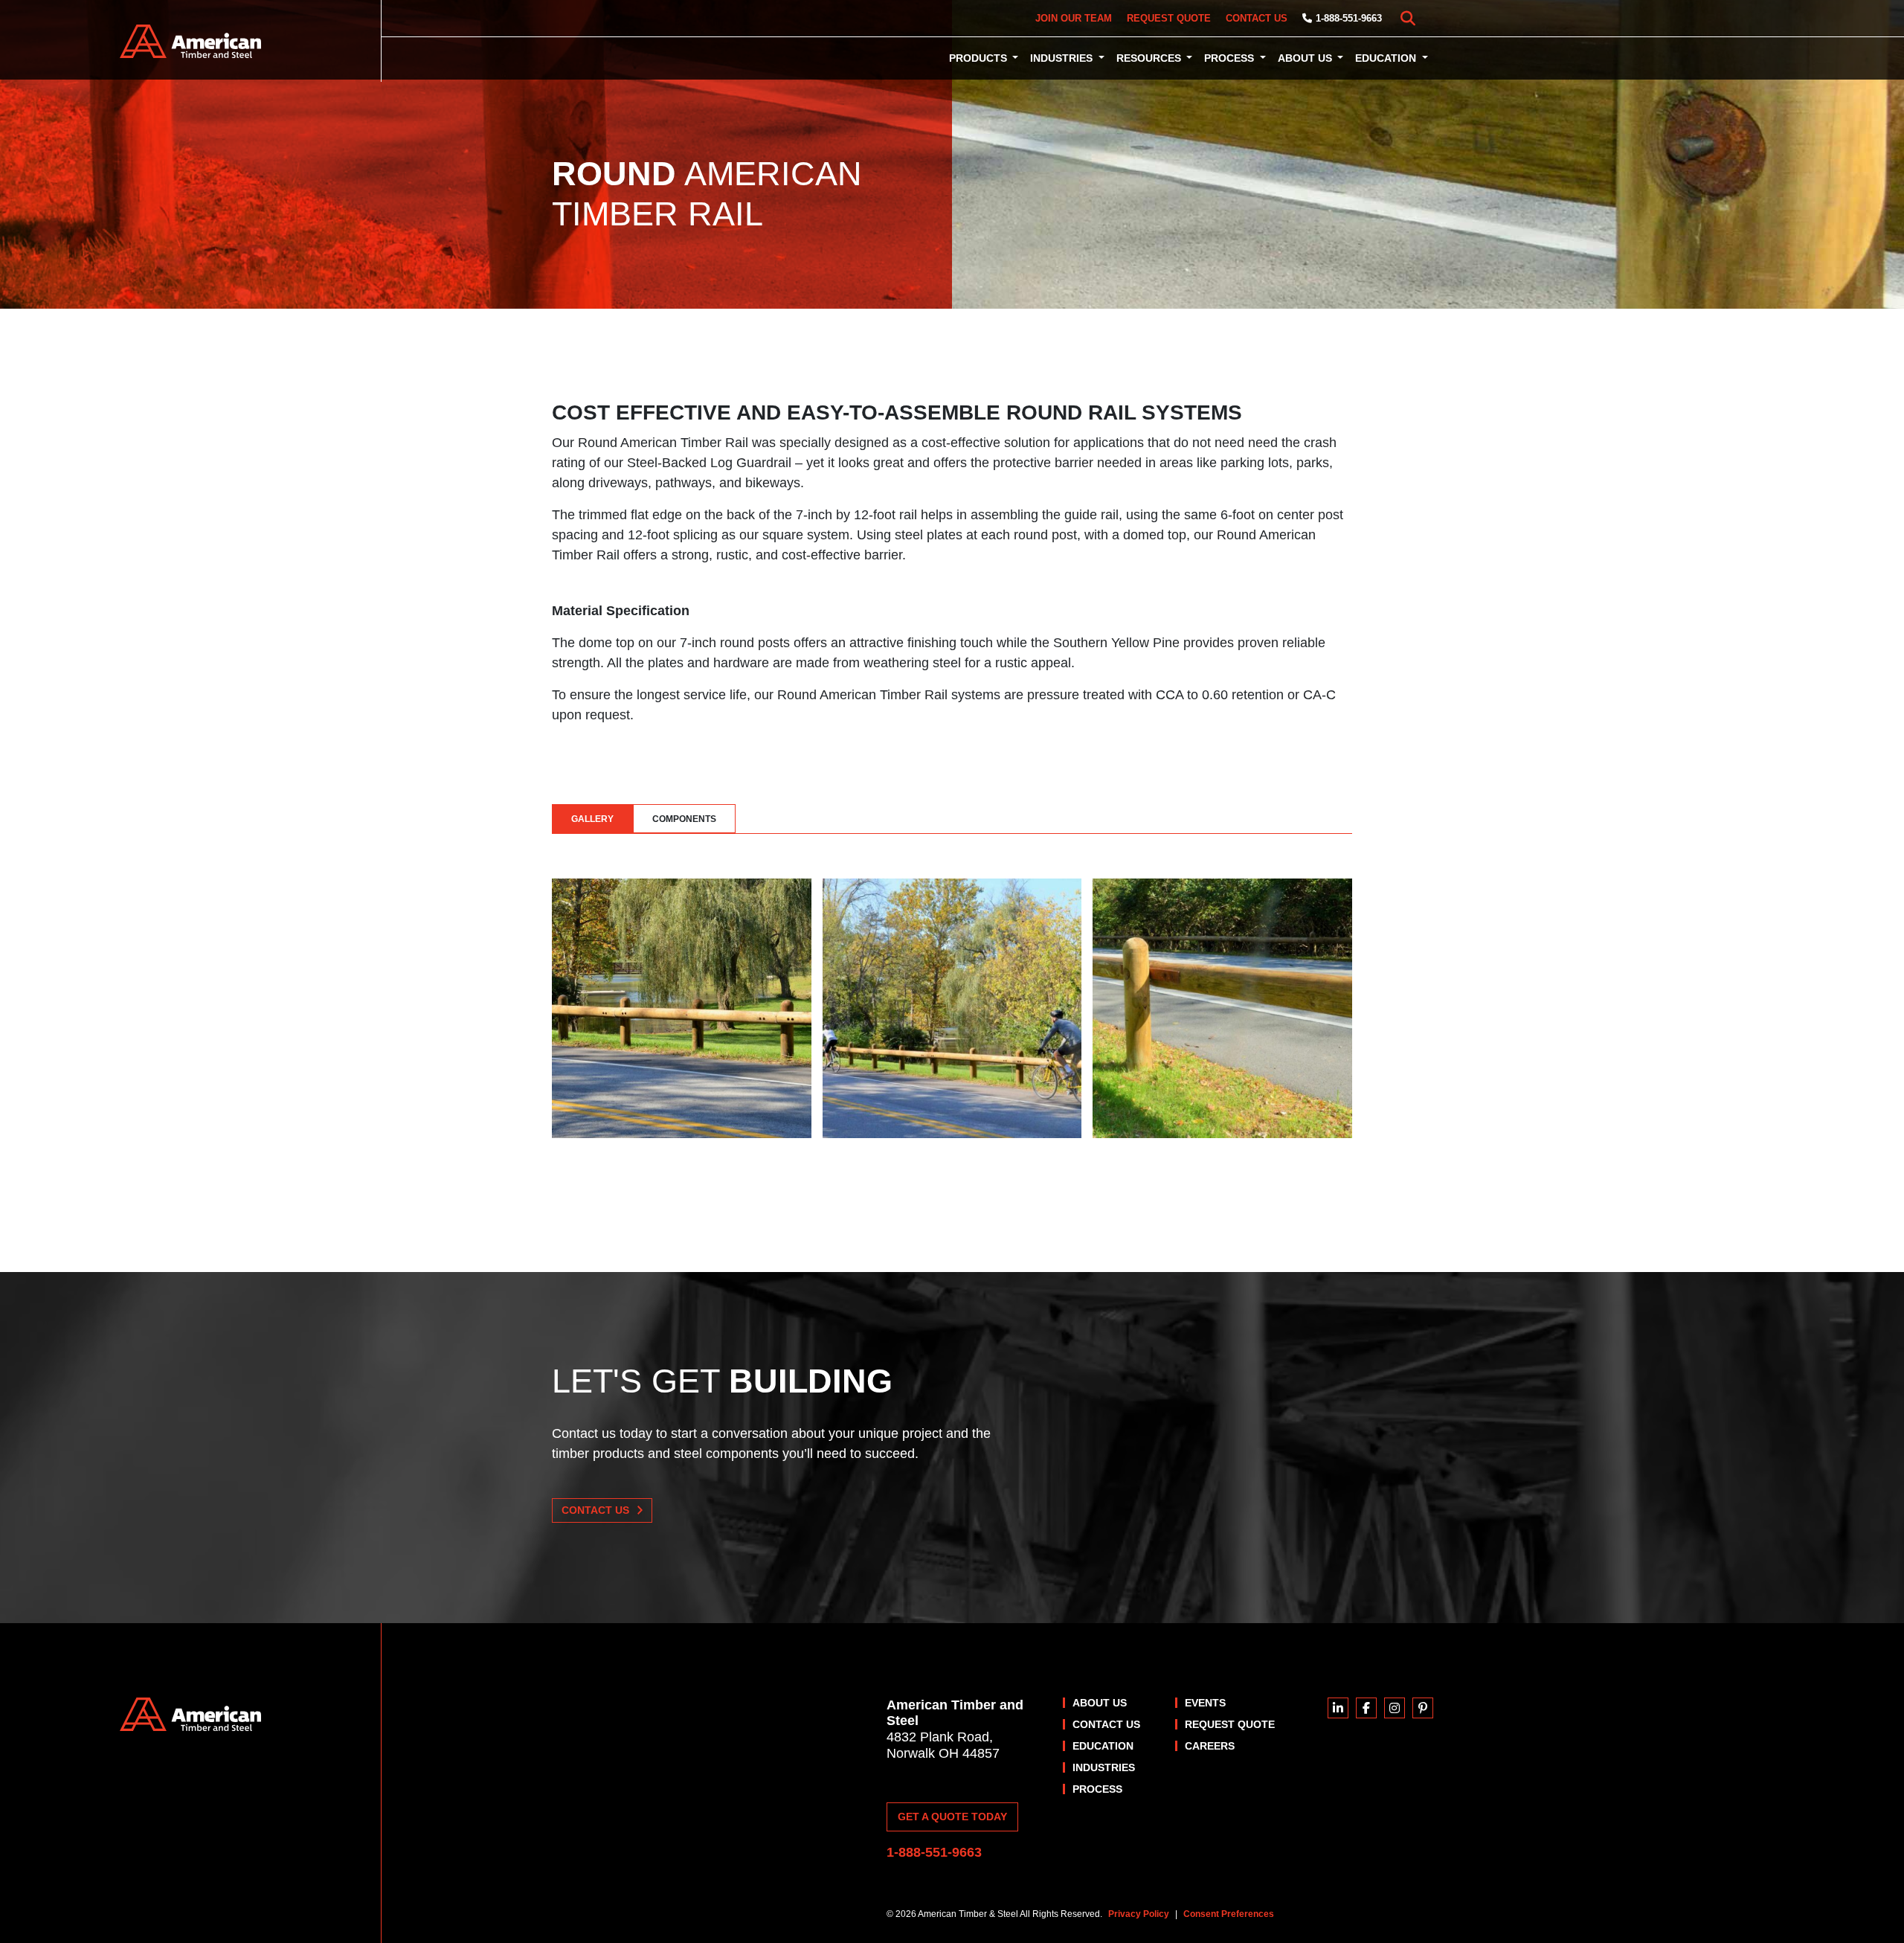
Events (1205, 1703)
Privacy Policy (1139, 1914)
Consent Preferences (1229, 1914)
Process (1231, 58)
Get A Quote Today (952, 1817)
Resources (1150, 58)
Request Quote (1169, 18)
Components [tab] (684, 819)
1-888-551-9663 (1349, 18)
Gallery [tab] (592, 819)
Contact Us (1257, 18)
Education (1387, 58)
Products (980, 58)
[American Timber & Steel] (191, 41)
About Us (1306, 58)
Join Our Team (1074, 18)
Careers (1210, 1746)
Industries (1063, 58)
